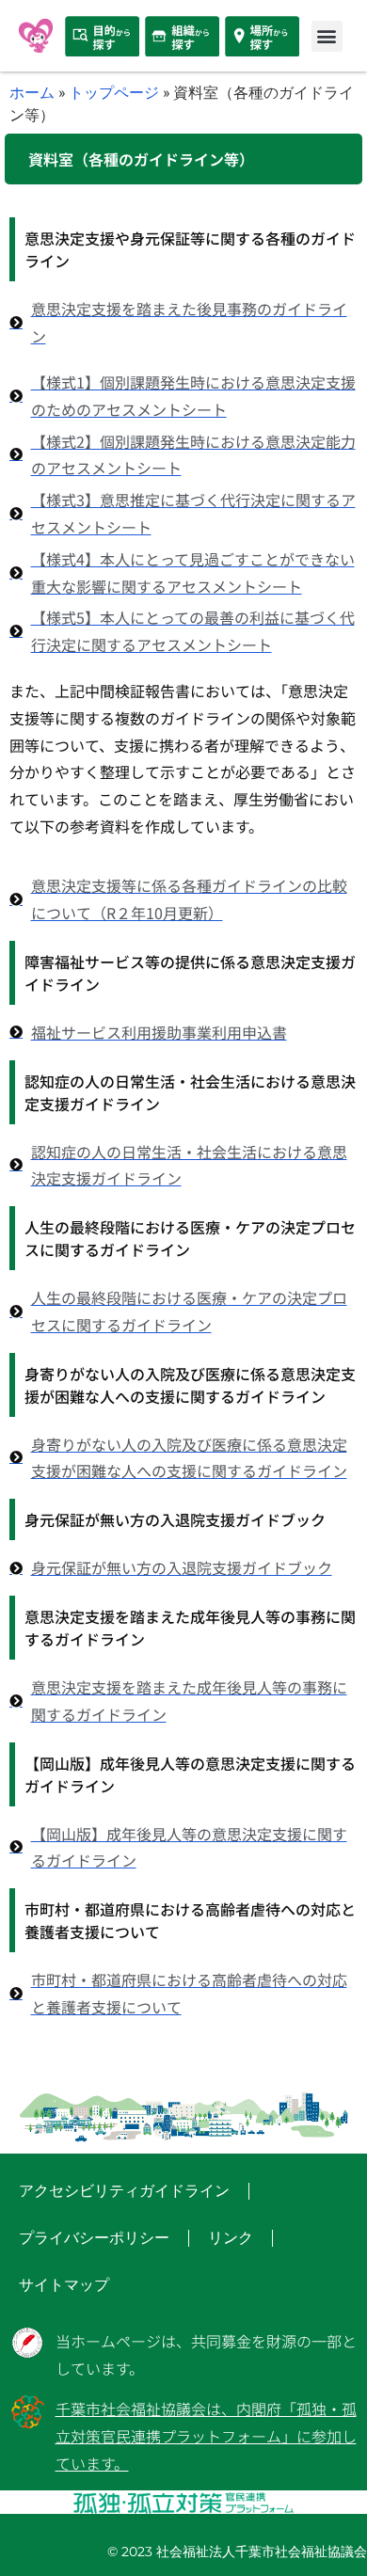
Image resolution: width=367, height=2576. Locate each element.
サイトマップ (64, 2285)
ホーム (32, 92)
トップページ (114, 92)
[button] (327, 36)
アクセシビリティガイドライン (124, 2191)
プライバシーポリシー (94, 2238)
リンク (231, 2238)
